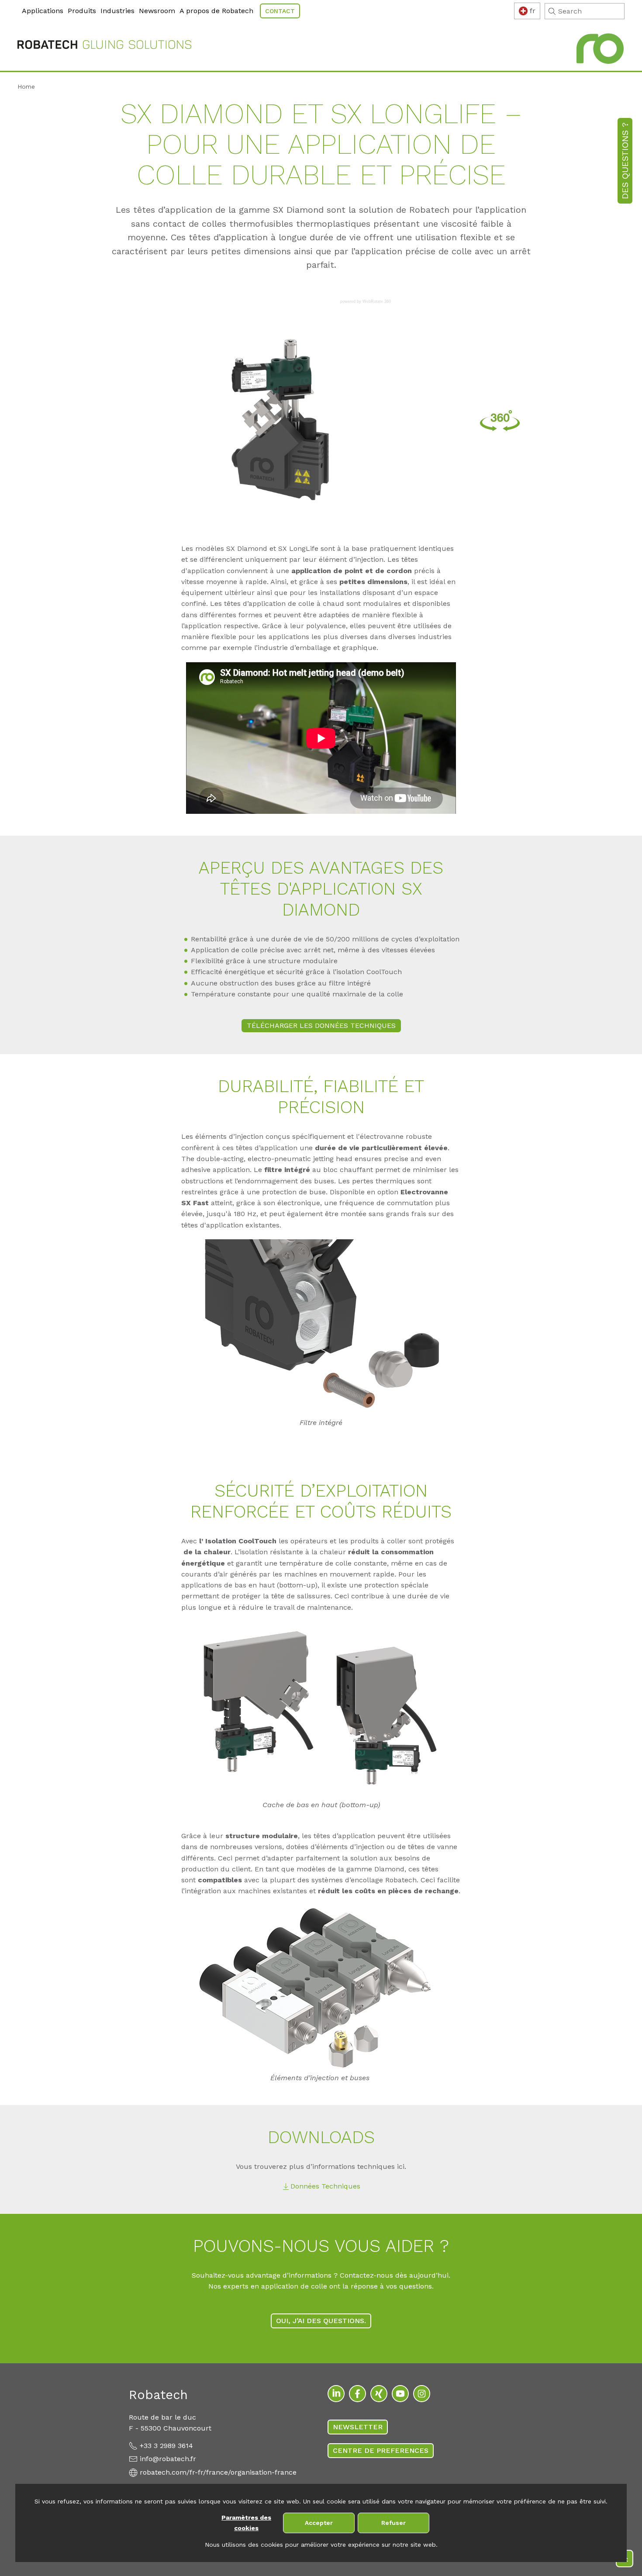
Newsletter (358, 2427)
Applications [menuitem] (43, 11)
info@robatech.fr (168, 2459)
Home (26, 86)
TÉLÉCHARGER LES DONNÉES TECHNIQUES (321, 1025)
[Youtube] (400, 2394)
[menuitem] (19, 5)
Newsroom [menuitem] (157, 11)
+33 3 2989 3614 (166, 2446)
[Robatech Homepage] (104, 46)
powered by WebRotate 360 (366, 302)
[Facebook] (357, 2394)
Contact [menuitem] (280, 11)
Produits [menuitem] (82, 11)
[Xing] (379, 2394)
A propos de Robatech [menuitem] (216, 11)
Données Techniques (325, 2186)
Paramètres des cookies (246, 2523)
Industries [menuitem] (117, 11)
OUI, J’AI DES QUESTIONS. (321, 2321)
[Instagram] (422, 2394)
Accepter (319, 2523)
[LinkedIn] (336, 2394)
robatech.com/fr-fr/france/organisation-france (218, 2472)
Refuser (393, 2523)
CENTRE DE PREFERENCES (381, 2450)
